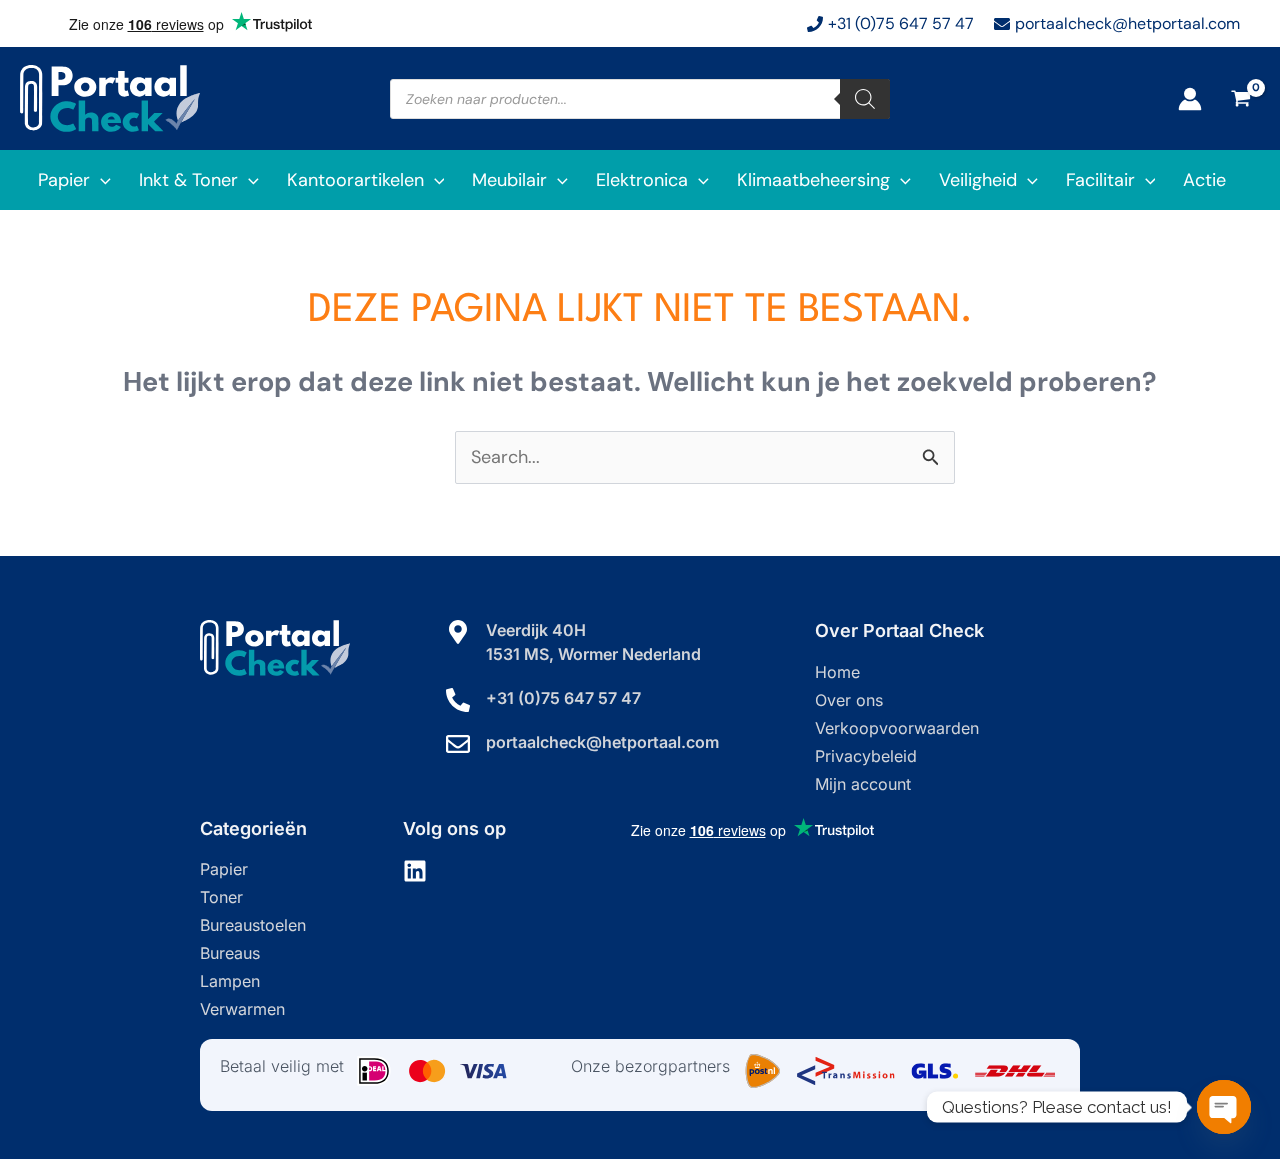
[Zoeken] (865, 99)
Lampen (230, 981)
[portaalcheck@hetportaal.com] (458, 744)
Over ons (849, 700)
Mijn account (863, 784)
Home (837, 672)
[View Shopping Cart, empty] (1241, 99)
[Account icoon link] (1190, 99)
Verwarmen (242, 1009)
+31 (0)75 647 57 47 (563, 698)
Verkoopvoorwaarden (897, 728)
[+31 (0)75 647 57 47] (458, 700)
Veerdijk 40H (536, 630)
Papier (224, 869)
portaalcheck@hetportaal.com (602, 742)
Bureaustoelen (253, 925)
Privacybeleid (866, 756)
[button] (100, 180)
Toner (221, 897)
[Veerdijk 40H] (458, 632)
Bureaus (230, 953)
